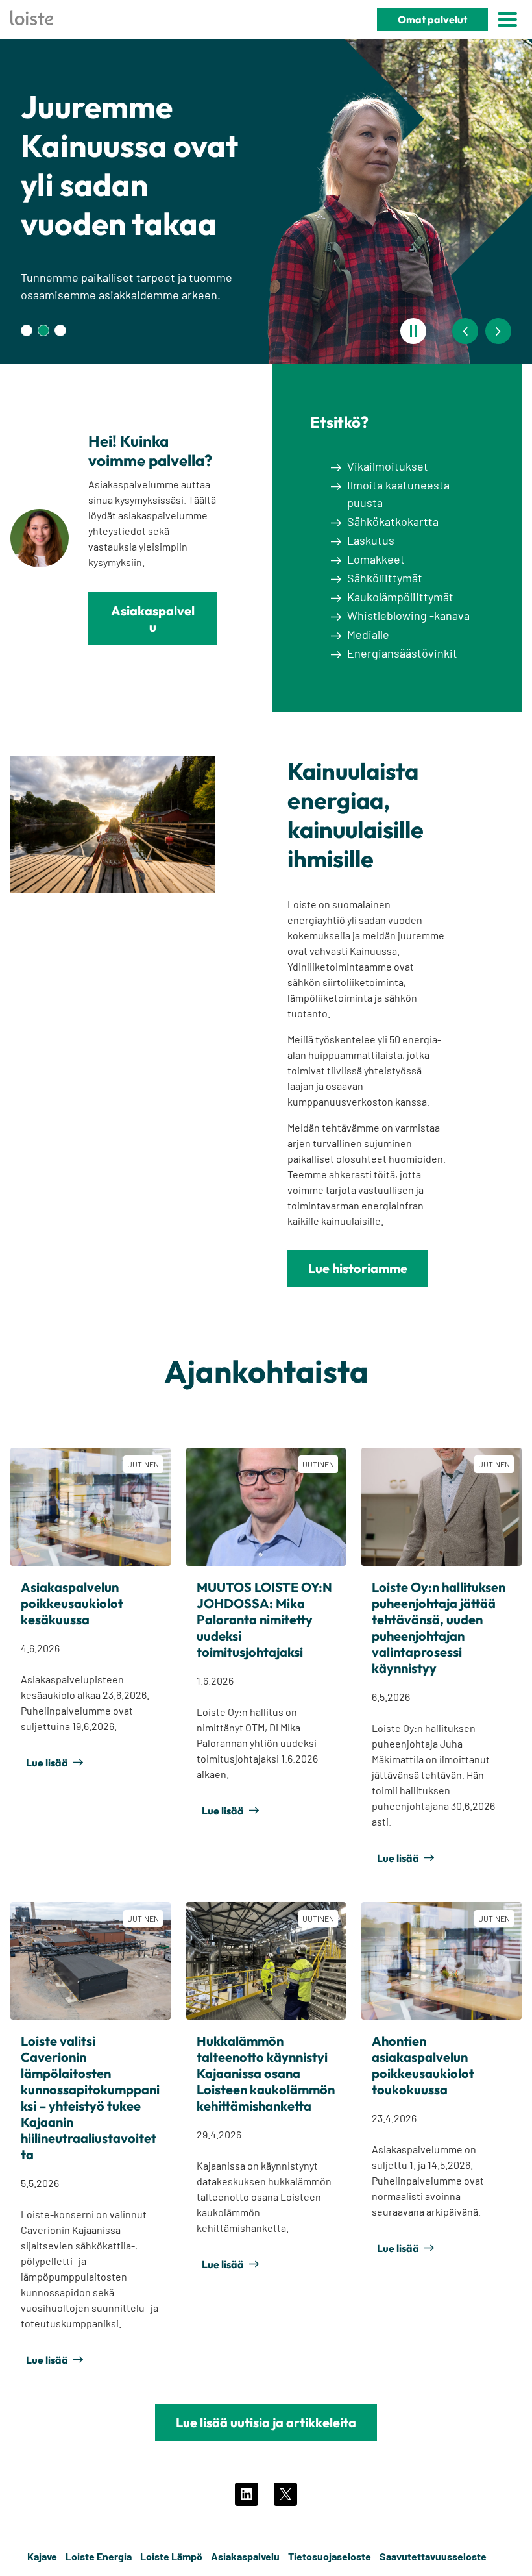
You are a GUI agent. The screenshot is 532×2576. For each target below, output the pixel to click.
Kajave (42, 2556)
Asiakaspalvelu (153, 619)
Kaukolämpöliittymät (400, 597)
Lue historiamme (358, 1268)
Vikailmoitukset (388, 466)
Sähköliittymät (385, 578)
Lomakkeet (376, 559)
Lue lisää (47, 1763)
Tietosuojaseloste (330, 2556)
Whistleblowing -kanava (408, 615)
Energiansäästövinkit (402, 653)
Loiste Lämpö (171, 2556)
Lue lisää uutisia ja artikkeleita (266, 2422)
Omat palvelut (432, 19)
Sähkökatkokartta (393, 521)
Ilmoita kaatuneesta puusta (398, 494)
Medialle (368, 634)
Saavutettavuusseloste (433, 2556)
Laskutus (371, 540)
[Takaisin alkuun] (501, 2557)
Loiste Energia (99, 2556)
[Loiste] (32, 20)
